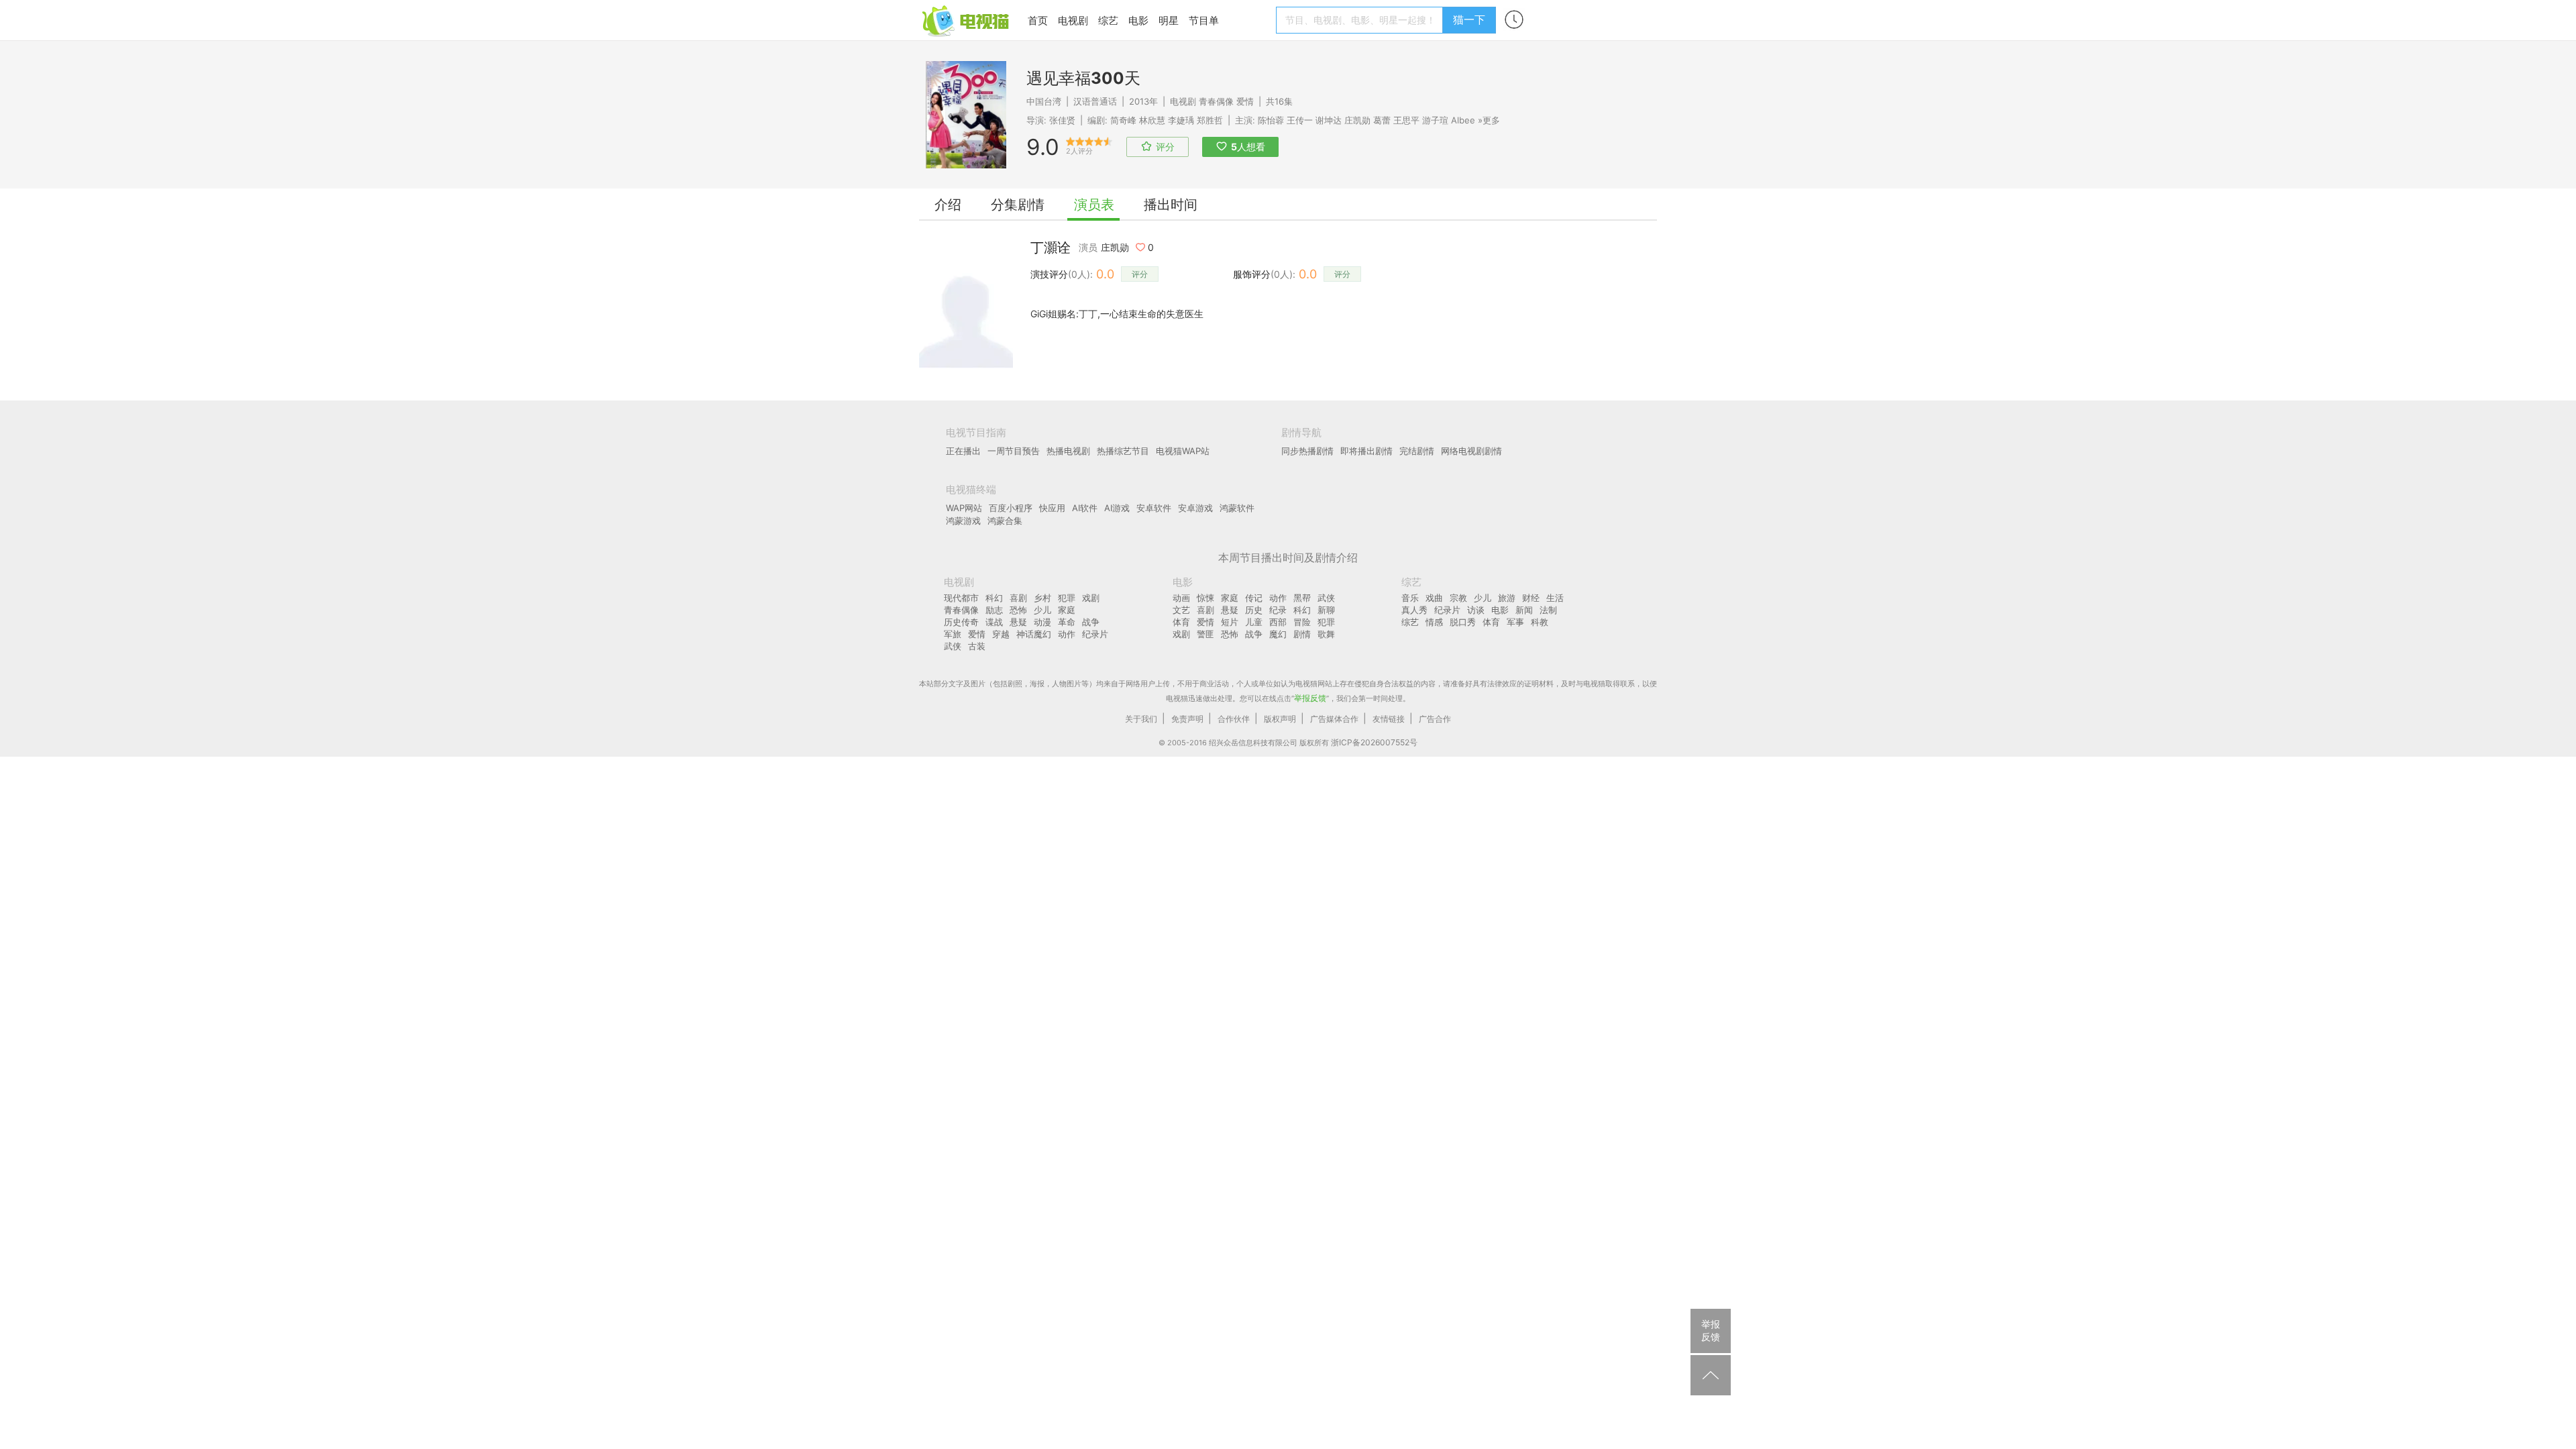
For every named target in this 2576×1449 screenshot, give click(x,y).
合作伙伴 (1234, 719)
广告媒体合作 (1334, 719)
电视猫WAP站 (1183, 451)
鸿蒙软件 (1237, 508)
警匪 (1205, 634)
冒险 (1302, 622)
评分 (1140, 274)
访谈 (1476, 610)
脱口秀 (1463, 622)
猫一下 (1469, 19)
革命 (1067, 622)
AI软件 (1085, 508)
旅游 (1507, 598)
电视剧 (1073, 20)
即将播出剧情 (1366, 451)
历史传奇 (961, 622)
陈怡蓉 (1271, 120)
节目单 (1204, 20)
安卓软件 (1154, 508)
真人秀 (1414, 610)
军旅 (953, 634)
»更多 (1489, 120)
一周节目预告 (1014, 451)
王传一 (1300, 120)
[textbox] (1361, 20)
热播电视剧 (1068, 451)
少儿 (1042, 610)
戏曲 (1434, 598)
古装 (977, 646)
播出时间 (1171, 205)
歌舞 (1326, 634)
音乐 (1410, 598)
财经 (1531, 598)
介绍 (948, 205)
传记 (1254, 598)
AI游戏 (1117, 508)
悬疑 (1018, 622)
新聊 (1326, 610)
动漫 (1042, 622)
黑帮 (1302, 598)
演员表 (1094, 205)
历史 (1254, 610)
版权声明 (1280, 719)
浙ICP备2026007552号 (1374, 742)
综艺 (1108, 20)
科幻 (994, 598)
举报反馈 (1310, 698)
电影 (1138, 20)
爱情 (1245, 101)
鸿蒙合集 (1005, 521)
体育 (1181, 622)
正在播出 (963, 451)
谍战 (994, 622)
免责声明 (1187, 719)
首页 (1038, 20)
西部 (1278, 622)
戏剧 (1091, 598)
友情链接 (1389, 719)
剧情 (1302, 634)
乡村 (1042, 598)
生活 (1555, 598)
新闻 (1524, 610)
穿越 (1001, 634)
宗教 (1458, 598)
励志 (994, 610)
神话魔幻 (1034, 634)
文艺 (1181, 610)
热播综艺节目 (1123, 451)
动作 (1067, 634)
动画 (1181, 598)
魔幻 (1278, 634)
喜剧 (1018, 598)
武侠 (953, 646)
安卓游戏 (1195, 508)
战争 (1091, 622)
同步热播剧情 (1307, 451)
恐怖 (1018, 610)
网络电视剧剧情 (1471, 451)
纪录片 (1095, 634)
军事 (1515, 622)
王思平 (1406, 120)
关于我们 (1141, 719)
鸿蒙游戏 (963, 521)
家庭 (1067, 610)
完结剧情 (1417, 451)
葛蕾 (1382, 120)
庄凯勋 (1115, 247)
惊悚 (1205, 598)
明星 (1169, 20)
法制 (1548, 610)
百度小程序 (1011, 508)
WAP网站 (964, 508)
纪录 (1278, 610)
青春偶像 (1216, 101)
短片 (1230, 622)
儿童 (1254, 622)
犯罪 (1067, 598)
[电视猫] (967, 20)
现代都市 (961, 598)
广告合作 (1435, 719)
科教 (1540, 622)
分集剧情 (1018, 205)
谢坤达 (1329, 120)
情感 (1434, 622)
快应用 (1052, 508)
